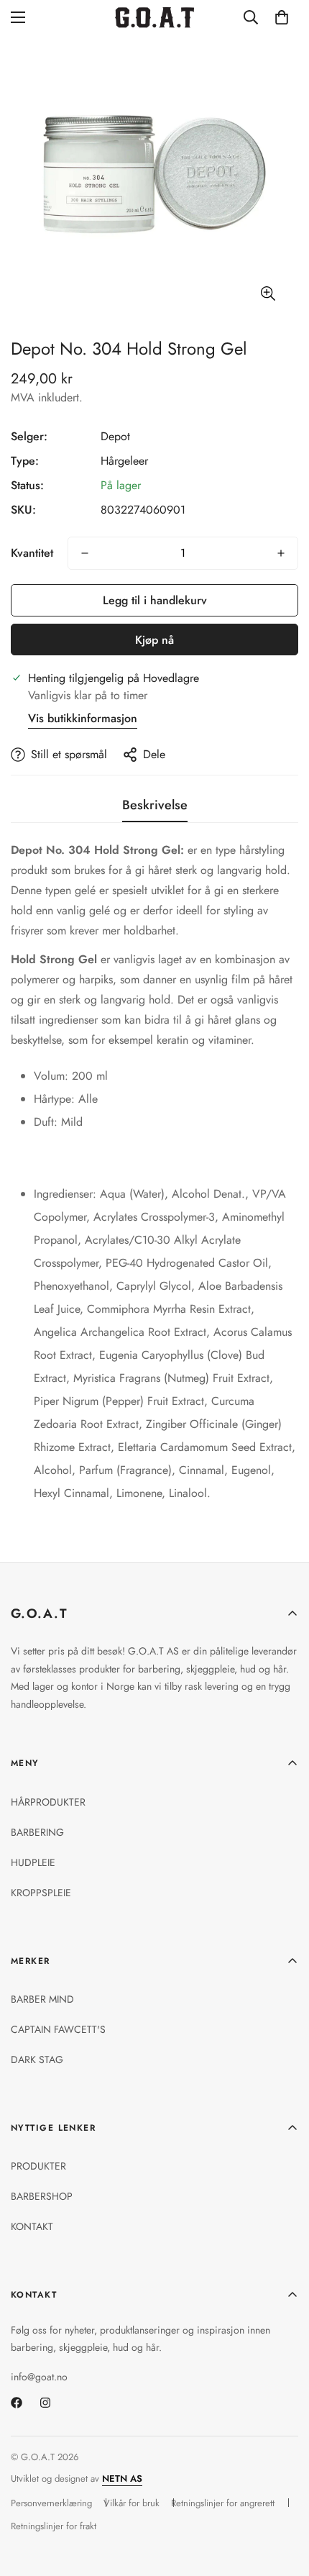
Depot (115, 436)
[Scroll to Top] (283, 2500)
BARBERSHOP (42, 2196)
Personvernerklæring (51, 2503)
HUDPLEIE (33, 1862)
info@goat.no (39, 2377)
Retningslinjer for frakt (54, 2526)
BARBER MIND (42, 1999)
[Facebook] (17, 2403)
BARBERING (37, 1832)
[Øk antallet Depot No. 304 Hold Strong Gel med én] (281, 553)
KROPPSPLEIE (41, 1893)
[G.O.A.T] (154, 18)
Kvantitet (32, 553)
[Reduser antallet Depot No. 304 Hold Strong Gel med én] (85, 553)
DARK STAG (37, 2060)
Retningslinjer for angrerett (223, 2503)
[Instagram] (45, 2403)
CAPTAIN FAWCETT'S (58, 2029)
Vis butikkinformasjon (83, 718)
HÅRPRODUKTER (48, 1802)
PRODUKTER (38, 2166)
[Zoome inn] (268, 294)
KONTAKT (32, 2226)
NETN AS (122, 2479)
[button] (282, 17)
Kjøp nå (154, 640)
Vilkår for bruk (132, 2503)
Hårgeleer (124, 461)
